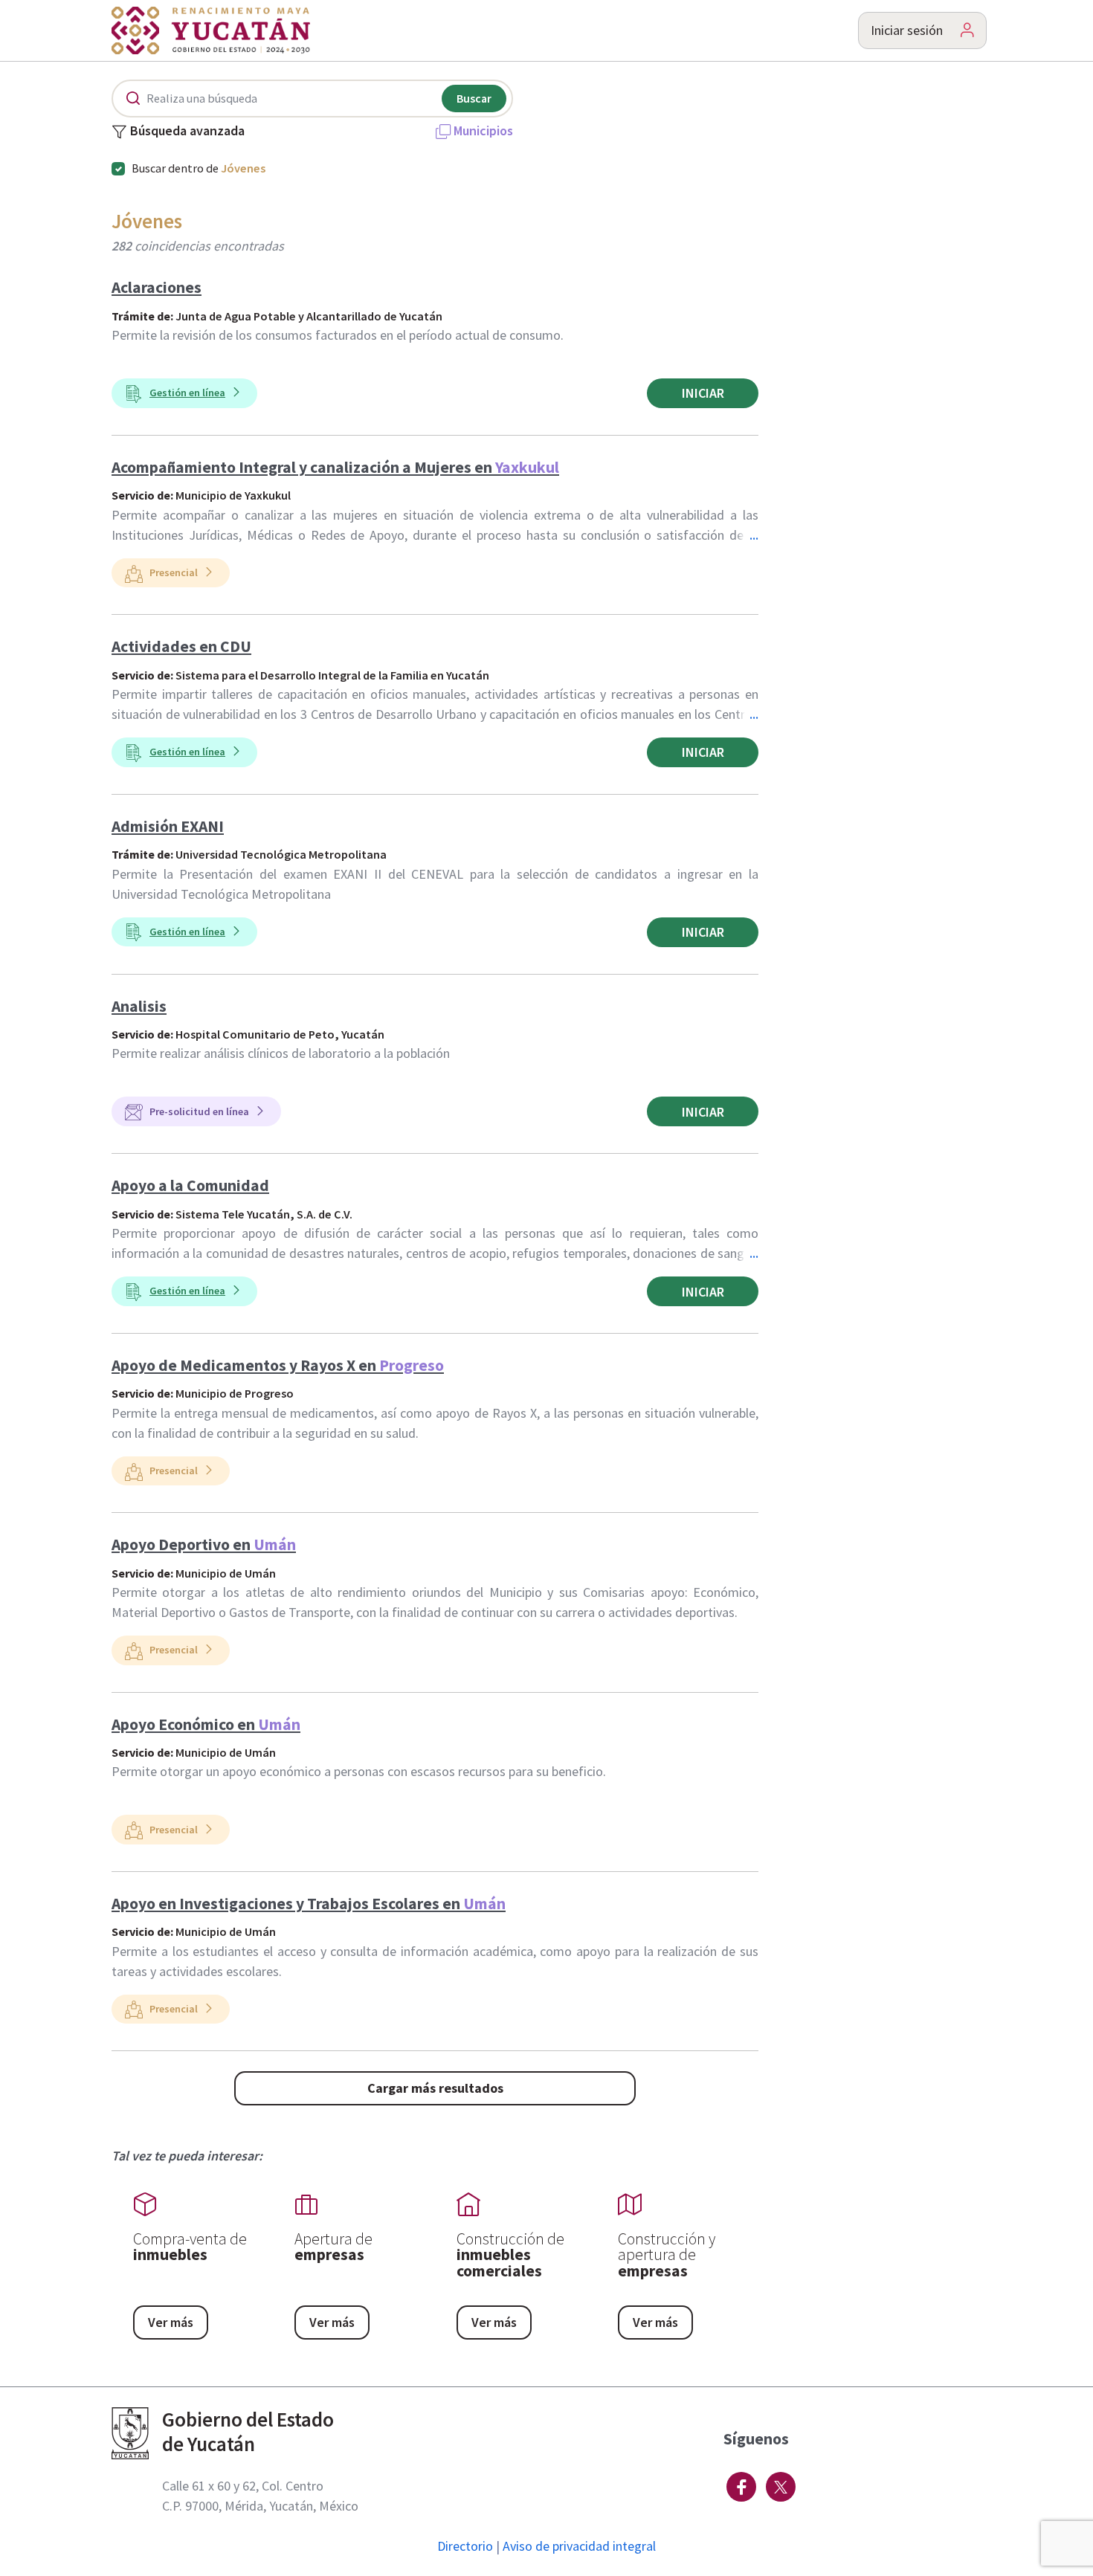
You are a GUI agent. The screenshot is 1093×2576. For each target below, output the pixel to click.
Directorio (465, 2546)
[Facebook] (741, 2487)
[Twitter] (781, 2487)
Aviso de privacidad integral (579, 2546)
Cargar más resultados (435, 2088)
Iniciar (703, 393)
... (754, 535)
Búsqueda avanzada (187, 132)
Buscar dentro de (199, 168)
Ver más (171, 2322)
